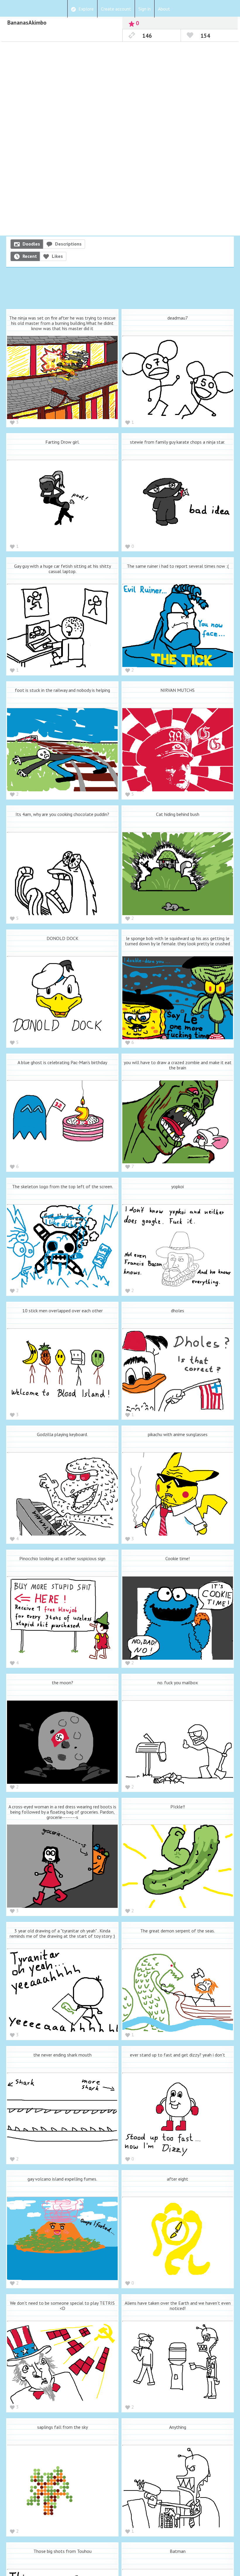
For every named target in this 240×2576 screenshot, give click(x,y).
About (164, 9)
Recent (30, 256)
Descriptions (68, 244)
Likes (57, 256)
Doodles (31, 244)
